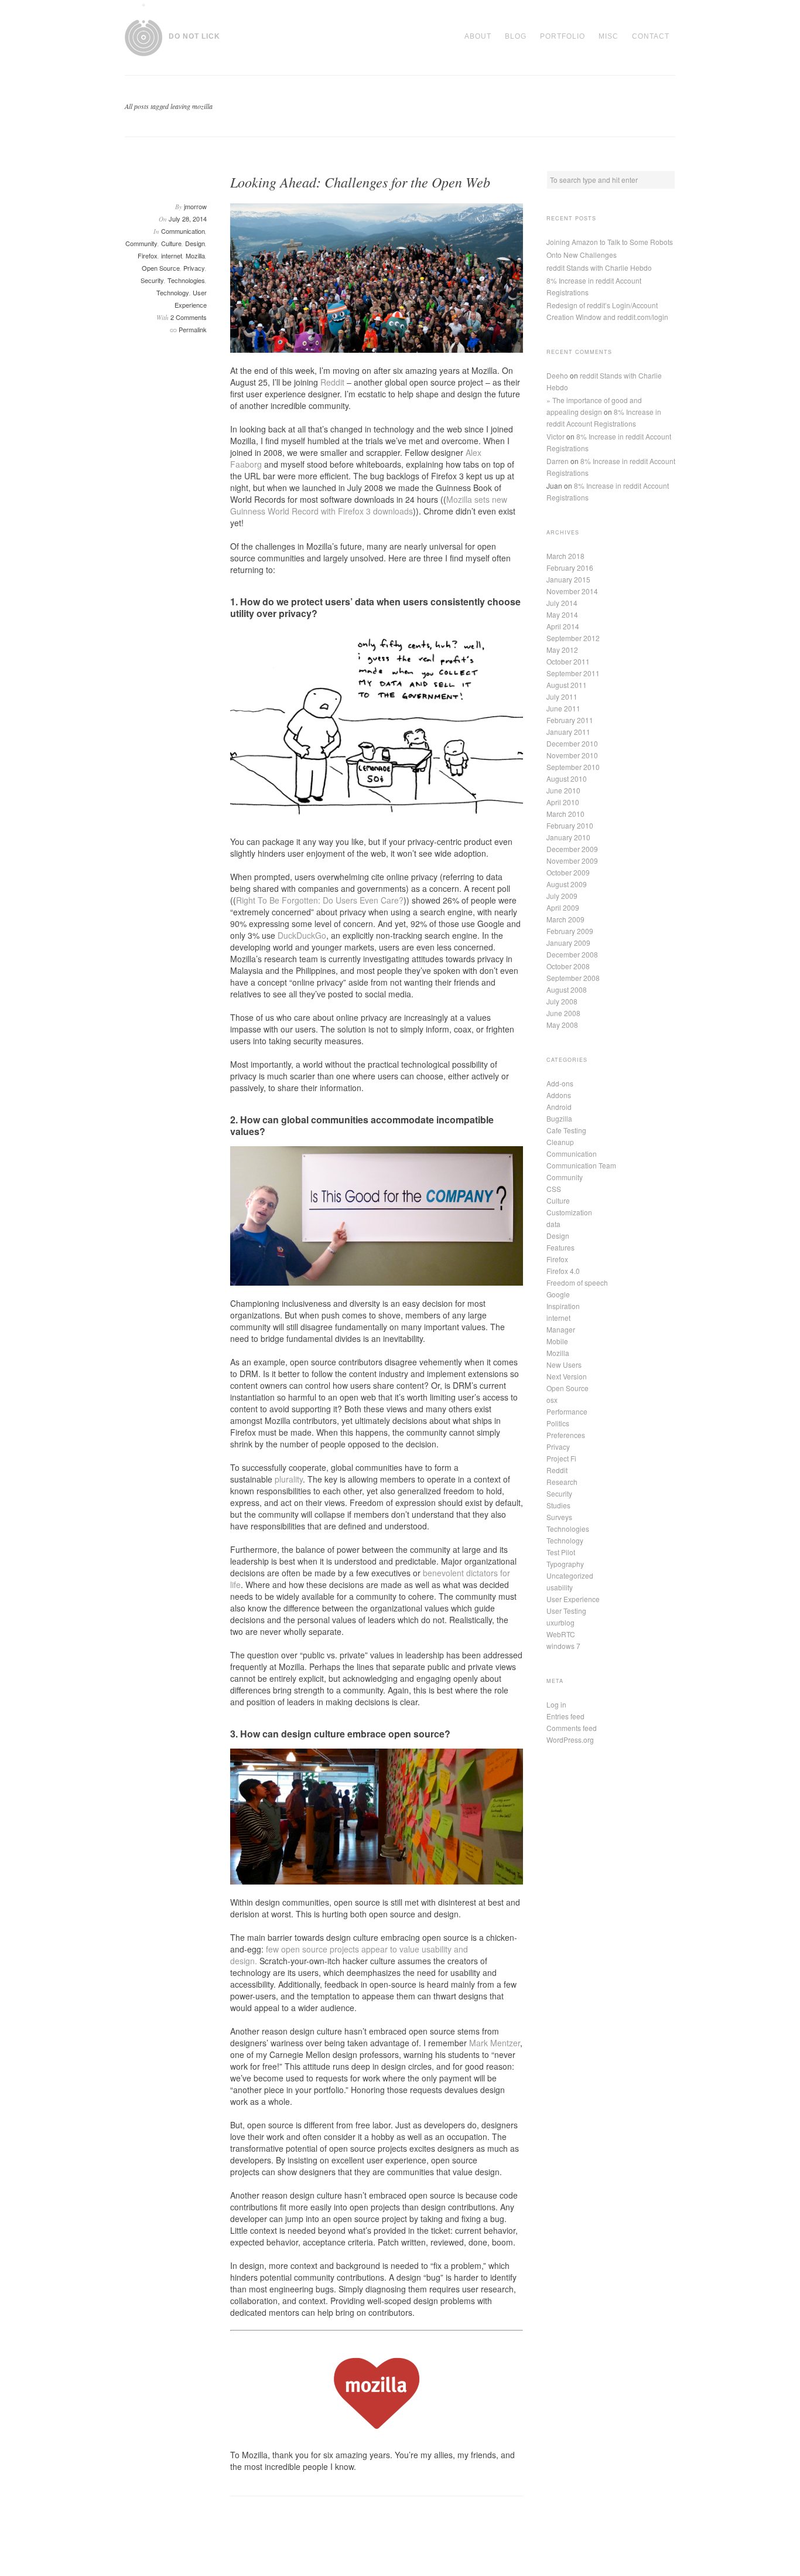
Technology (173, 292)
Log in (556, 1704)
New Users (564, 1364)
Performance (567, 1411)
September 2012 (573, 638)
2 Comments (189, 317)
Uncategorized (570, 1575)
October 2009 (568, 872)
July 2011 (562, 696)
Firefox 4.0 (563, 1271)
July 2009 (562, 896)
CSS (554, 1189)
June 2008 (563, 1013)
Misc (608, 36)
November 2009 (572, 861)
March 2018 (565, 556)
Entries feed (565, 1716)
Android (559, 1107)
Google (558, 1294)
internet (172, 255)
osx (552, 1400)
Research (562, 1482)
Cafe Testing (566, 1130)
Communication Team (581, 1165)
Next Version (567, 1376)
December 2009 (572, 849)
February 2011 (570, 720)
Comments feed (572, 1728)
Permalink (193, 329)
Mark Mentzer (495, 2043)
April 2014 (563, 626)
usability (560, 1587)
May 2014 (562, 614)
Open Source (161, 268)
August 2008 (567, 989)
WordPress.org (570, 1740)
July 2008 (562, 1001)
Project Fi (561, 1458)
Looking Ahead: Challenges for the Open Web (360, 182)
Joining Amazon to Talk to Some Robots (610, 242)
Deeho (557, 375)
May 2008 (562, 1025)
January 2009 (568, 943)
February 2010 (570, 825)
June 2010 (563, 790)
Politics (558, 1423)
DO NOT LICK (194, 36)
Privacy (194, 268)
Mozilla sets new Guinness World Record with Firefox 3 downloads (369, 505)
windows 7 (563, 1646)
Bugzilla (559, 1118)
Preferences (566, 1435)
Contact (651, 36)
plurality (289, 1479)
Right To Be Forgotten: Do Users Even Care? (320, 900)
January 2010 (568, 837)
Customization (569, 1212)
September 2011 (573, 673)
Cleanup (560, 1142)
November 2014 (572, 591)
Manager (561, 1329)
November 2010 (572, 755)
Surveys (559, 1517)
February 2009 (570, 931)
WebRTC (561, 1634)
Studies (558, 1505)
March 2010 (565, 814)
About (478, 36)
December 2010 (572, 743)
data (553, 1224)
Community (141, 243)
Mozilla (195, 255)
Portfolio (563, 36)
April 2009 (563, 907)
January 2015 (568, 579)
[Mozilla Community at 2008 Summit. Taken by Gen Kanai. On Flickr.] (377, 278)
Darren (558, 461)
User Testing (566, 1611)
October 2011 (568, 661)
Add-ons (560, 1083)
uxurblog (560, 1622)
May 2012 (562, 650)
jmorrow (195, 206)
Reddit (332, 382)
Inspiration (563, 1306)
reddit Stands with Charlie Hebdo (599, 268)
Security (152, 280)
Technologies (186, 280)
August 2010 (567, 778)
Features (560, 1247)
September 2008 (573, 978)
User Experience (573, 1599)
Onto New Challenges (582, 255)
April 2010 (563, 802)
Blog (516, 36)
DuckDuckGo (302, 935)
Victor (555, 436)
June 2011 (563, 708)
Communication (183, 231)
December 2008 (572, 954)
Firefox (148, 255)
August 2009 (567, 884)
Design (195, 243)
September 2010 (573, 767)
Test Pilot (561, 1552)
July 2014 (562, 603)
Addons (559, 1095)
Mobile (557, 1341)
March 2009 (565, 919)
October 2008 (568, 966)
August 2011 (567, 685)
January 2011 (568, 732)
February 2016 (570, 568)
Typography (565, 1564)
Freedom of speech (577, 1282)
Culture (171, 243)
